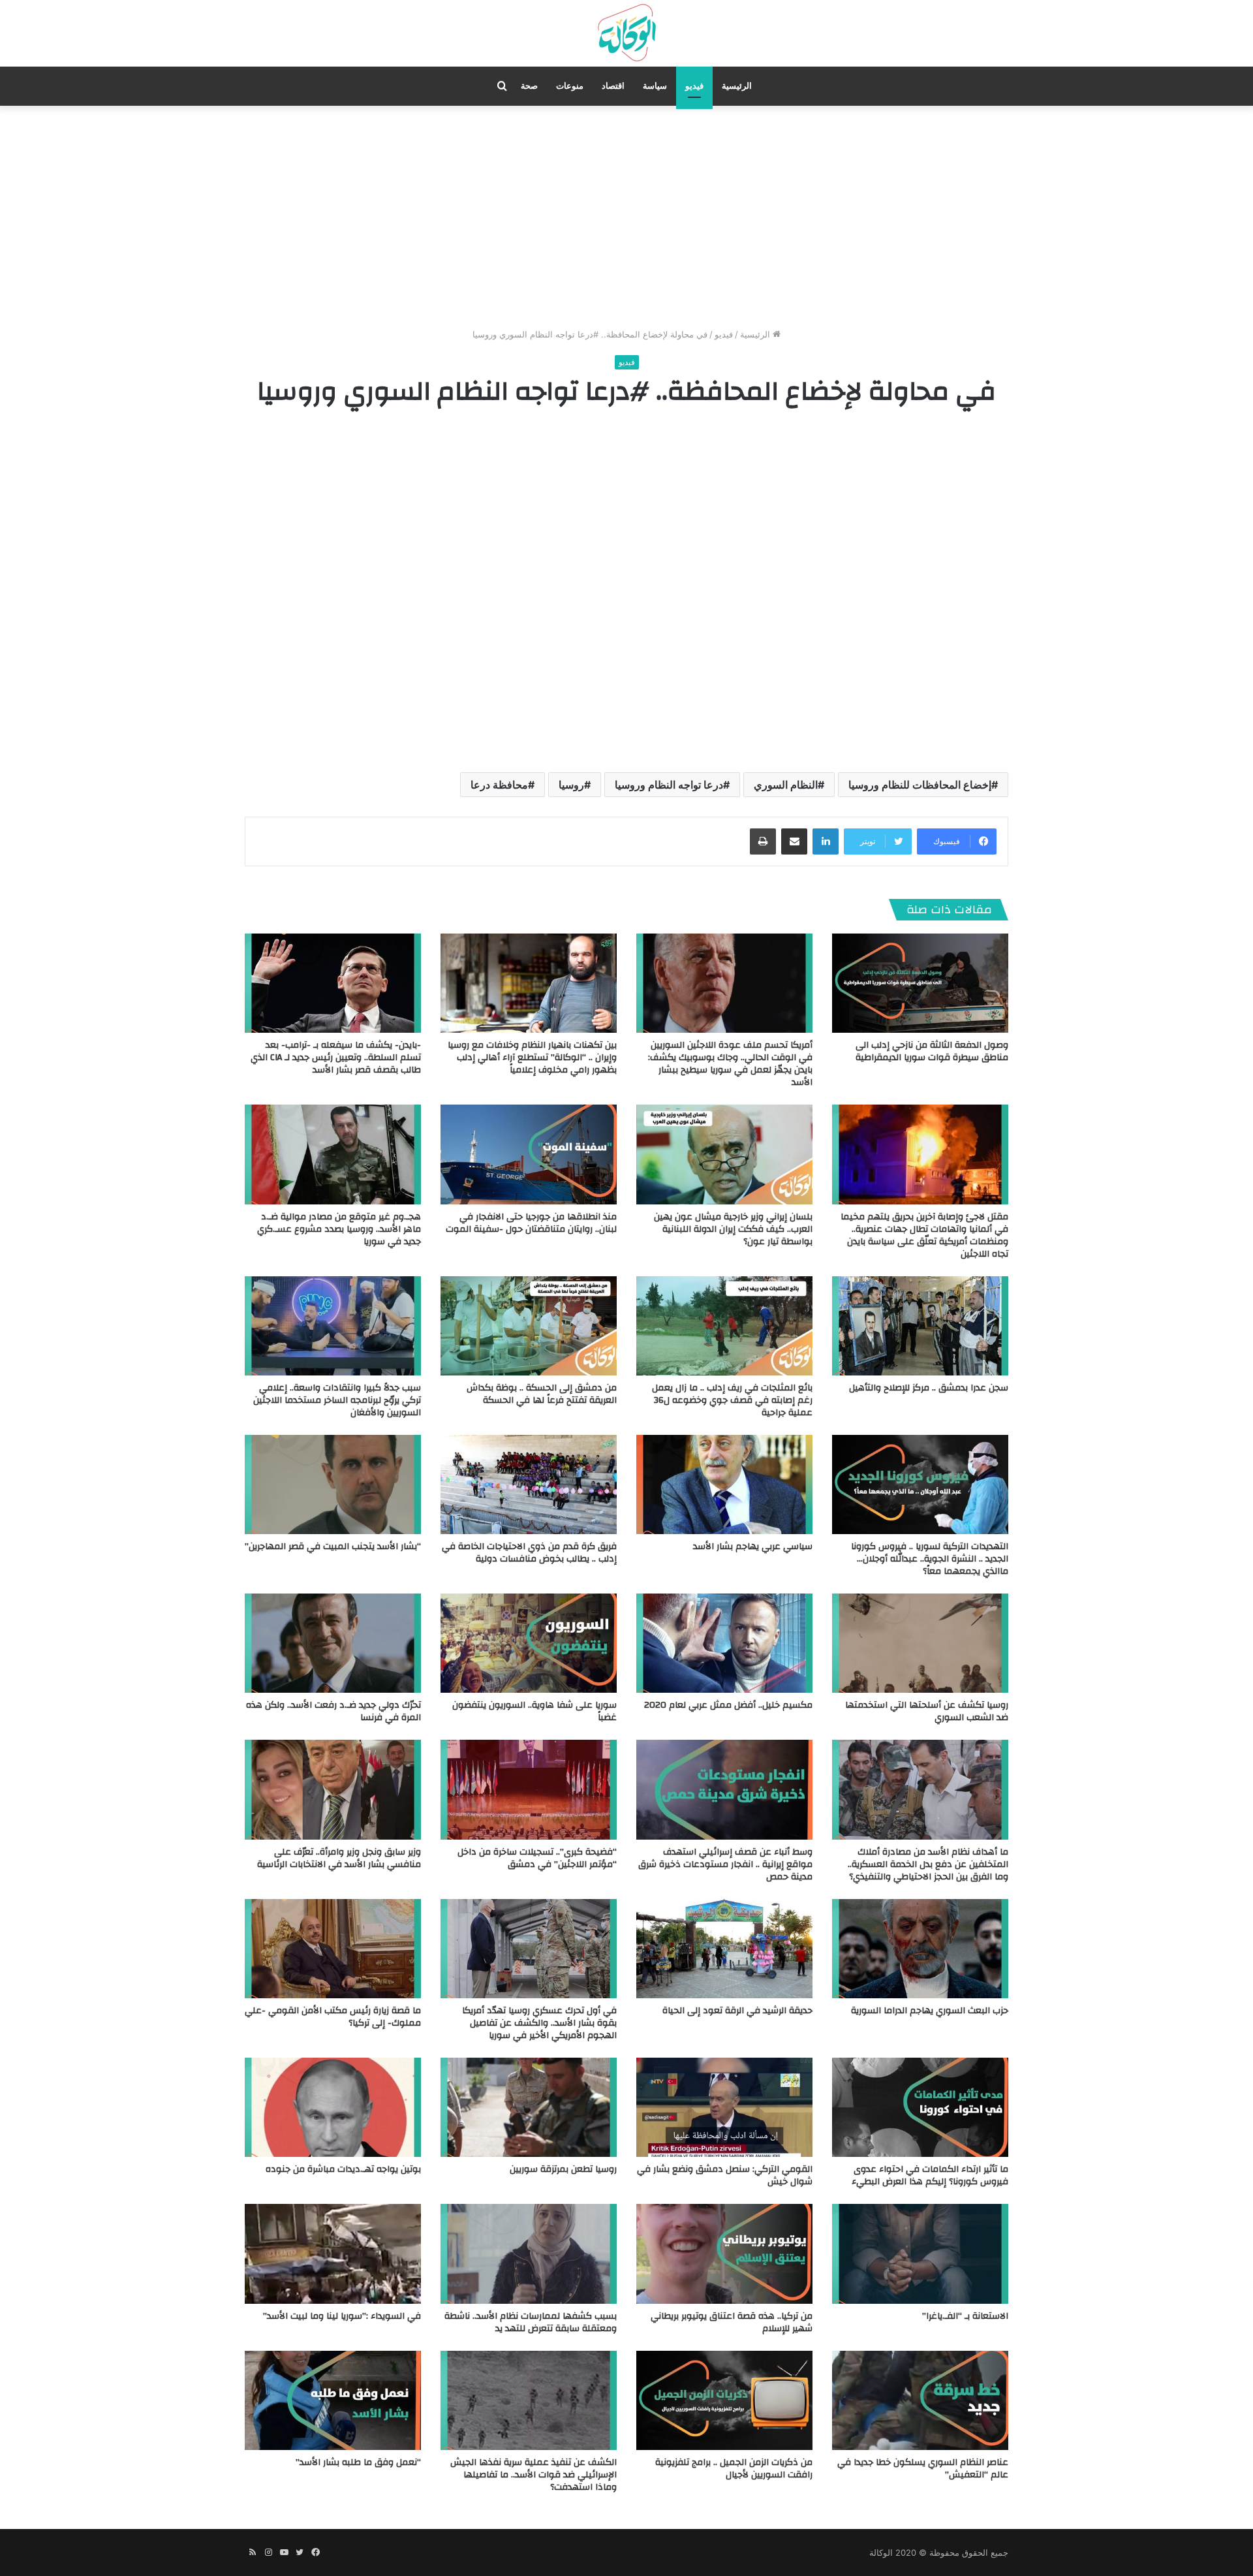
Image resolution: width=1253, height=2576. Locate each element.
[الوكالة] (626, 33)
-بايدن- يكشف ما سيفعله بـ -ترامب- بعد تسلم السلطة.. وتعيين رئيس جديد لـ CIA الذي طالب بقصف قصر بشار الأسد (336, 1058)
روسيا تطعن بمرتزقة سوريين (563, 2169)
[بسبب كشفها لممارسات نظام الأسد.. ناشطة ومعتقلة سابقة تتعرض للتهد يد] (529, 2254)
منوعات (570, 86)
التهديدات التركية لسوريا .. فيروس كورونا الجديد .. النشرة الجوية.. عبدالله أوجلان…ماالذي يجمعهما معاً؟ (930, 1559)
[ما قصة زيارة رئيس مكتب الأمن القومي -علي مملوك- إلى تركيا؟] (333, 1949)
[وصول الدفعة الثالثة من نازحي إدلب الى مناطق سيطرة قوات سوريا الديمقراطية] (920, 983)
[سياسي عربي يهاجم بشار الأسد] (724, 1484)
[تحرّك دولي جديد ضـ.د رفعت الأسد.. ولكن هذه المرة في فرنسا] (333, 1643)
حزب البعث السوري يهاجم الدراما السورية (930, 2011)
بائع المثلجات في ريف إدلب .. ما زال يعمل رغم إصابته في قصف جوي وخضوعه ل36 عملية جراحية (732, 1400)
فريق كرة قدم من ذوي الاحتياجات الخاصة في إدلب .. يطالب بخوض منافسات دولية (529, 1553)
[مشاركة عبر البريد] (794, 841)
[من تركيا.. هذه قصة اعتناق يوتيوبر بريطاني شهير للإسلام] (724, 2254)
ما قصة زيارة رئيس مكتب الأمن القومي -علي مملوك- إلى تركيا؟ (333, 2017)
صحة (529, 86)
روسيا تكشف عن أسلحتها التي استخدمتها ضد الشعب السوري (927, 1711)
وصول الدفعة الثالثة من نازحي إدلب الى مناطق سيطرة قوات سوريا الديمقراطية (932, 1051)
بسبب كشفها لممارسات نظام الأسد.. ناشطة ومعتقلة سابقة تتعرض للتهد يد (531, 2322)
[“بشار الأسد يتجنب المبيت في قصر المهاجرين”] (333, 1484)
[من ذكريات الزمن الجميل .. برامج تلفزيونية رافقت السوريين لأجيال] (724, 2400)
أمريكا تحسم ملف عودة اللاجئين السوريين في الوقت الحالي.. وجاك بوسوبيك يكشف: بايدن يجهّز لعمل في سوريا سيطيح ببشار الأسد (730, 1064)
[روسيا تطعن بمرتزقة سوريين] (529, 2107)
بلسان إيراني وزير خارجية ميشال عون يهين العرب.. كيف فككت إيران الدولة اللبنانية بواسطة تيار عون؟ (733, 1229)
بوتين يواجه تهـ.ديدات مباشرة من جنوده (343, 2169)
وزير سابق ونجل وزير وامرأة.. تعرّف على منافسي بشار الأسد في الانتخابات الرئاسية (339, 1858)
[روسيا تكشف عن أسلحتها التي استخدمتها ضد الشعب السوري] (920, 1643)
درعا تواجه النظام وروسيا (669, 785)
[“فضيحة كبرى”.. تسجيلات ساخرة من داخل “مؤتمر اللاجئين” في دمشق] (529, 1789)
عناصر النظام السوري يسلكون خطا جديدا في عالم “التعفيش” (923, 2469)
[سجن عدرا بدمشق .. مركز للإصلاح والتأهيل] (920, 1326)
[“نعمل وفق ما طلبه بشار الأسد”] (333, 2400)
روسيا (571, 785)
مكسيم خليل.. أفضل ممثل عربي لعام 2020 (728, 1705)
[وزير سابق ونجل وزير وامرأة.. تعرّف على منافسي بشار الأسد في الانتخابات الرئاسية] (333, 1789)
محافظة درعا (499, 785)
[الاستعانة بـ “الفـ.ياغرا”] (920, 2254)
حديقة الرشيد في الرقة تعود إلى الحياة (737, 2011)
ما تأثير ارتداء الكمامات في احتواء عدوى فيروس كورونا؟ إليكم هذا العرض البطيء (930, 2175)
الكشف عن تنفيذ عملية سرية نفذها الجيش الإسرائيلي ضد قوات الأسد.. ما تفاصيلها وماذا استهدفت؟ (534, 2475)
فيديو (694, 86)
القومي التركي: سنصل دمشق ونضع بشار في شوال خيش (725, 2175)
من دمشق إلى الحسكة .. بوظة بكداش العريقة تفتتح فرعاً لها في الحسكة (542, 1394)
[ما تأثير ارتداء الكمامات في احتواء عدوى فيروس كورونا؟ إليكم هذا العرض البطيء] (920, 2107)
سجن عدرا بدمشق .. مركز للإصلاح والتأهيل (929, 1388)
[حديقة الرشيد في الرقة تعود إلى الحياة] (724, 1949)
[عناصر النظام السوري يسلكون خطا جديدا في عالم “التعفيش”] (920, 2400)
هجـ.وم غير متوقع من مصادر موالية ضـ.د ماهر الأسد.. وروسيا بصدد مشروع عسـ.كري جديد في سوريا (339, 1229)
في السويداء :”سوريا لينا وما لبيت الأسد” (342, 2316)
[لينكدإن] (826, 841)
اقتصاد (613, 86)
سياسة (655, 86)
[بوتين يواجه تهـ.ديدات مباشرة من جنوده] (333, 2107)
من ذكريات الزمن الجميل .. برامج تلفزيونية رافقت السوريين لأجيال (734, 2469)
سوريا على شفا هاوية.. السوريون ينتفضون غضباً (534, 1711)
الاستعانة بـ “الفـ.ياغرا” (965, 2316)
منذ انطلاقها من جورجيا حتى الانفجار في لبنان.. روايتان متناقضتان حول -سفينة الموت (531, 1223)
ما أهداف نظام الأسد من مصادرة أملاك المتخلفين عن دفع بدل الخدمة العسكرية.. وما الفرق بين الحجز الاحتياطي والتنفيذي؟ (928, 1864)
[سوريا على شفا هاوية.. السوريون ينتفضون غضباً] (529, 1643)
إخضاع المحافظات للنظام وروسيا (920, 785)
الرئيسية (737, 86)
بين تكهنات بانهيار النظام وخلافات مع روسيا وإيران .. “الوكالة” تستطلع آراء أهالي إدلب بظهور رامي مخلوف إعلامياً (532, 1058)
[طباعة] (763, 841)
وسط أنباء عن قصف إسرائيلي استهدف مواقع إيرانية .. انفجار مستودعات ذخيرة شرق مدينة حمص (725, 1864)
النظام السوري (786, 785)
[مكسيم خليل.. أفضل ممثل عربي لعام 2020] (724, 1643)
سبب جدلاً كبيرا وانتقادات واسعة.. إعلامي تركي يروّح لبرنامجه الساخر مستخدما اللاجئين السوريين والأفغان (337, 1400)
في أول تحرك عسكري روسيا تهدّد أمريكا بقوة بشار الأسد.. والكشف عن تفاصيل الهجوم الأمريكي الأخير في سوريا (539, 2023)
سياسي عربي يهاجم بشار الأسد (753, 1547)
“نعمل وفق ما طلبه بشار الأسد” (358, 2462)
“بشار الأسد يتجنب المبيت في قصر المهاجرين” (333, 1547)
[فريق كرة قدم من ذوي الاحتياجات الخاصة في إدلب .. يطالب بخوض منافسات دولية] (529, 1484)
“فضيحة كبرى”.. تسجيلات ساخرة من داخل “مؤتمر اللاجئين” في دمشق (537, 1858)
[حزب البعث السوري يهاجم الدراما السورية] (920, 1949)
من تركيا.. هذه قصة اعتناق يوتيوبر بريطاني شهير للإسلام (732, 2322)
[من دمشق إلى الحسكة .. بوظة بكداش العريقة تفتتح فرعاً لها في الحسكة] (529, 1326)
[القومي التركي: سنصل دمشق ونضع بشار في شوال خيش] (724, 2107)
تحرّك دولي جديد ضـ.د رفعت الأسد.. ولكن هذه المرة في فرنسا (333, 1711)
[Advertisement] (626, 217)
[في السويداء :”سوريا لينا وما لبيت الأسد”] (333, 2254)
